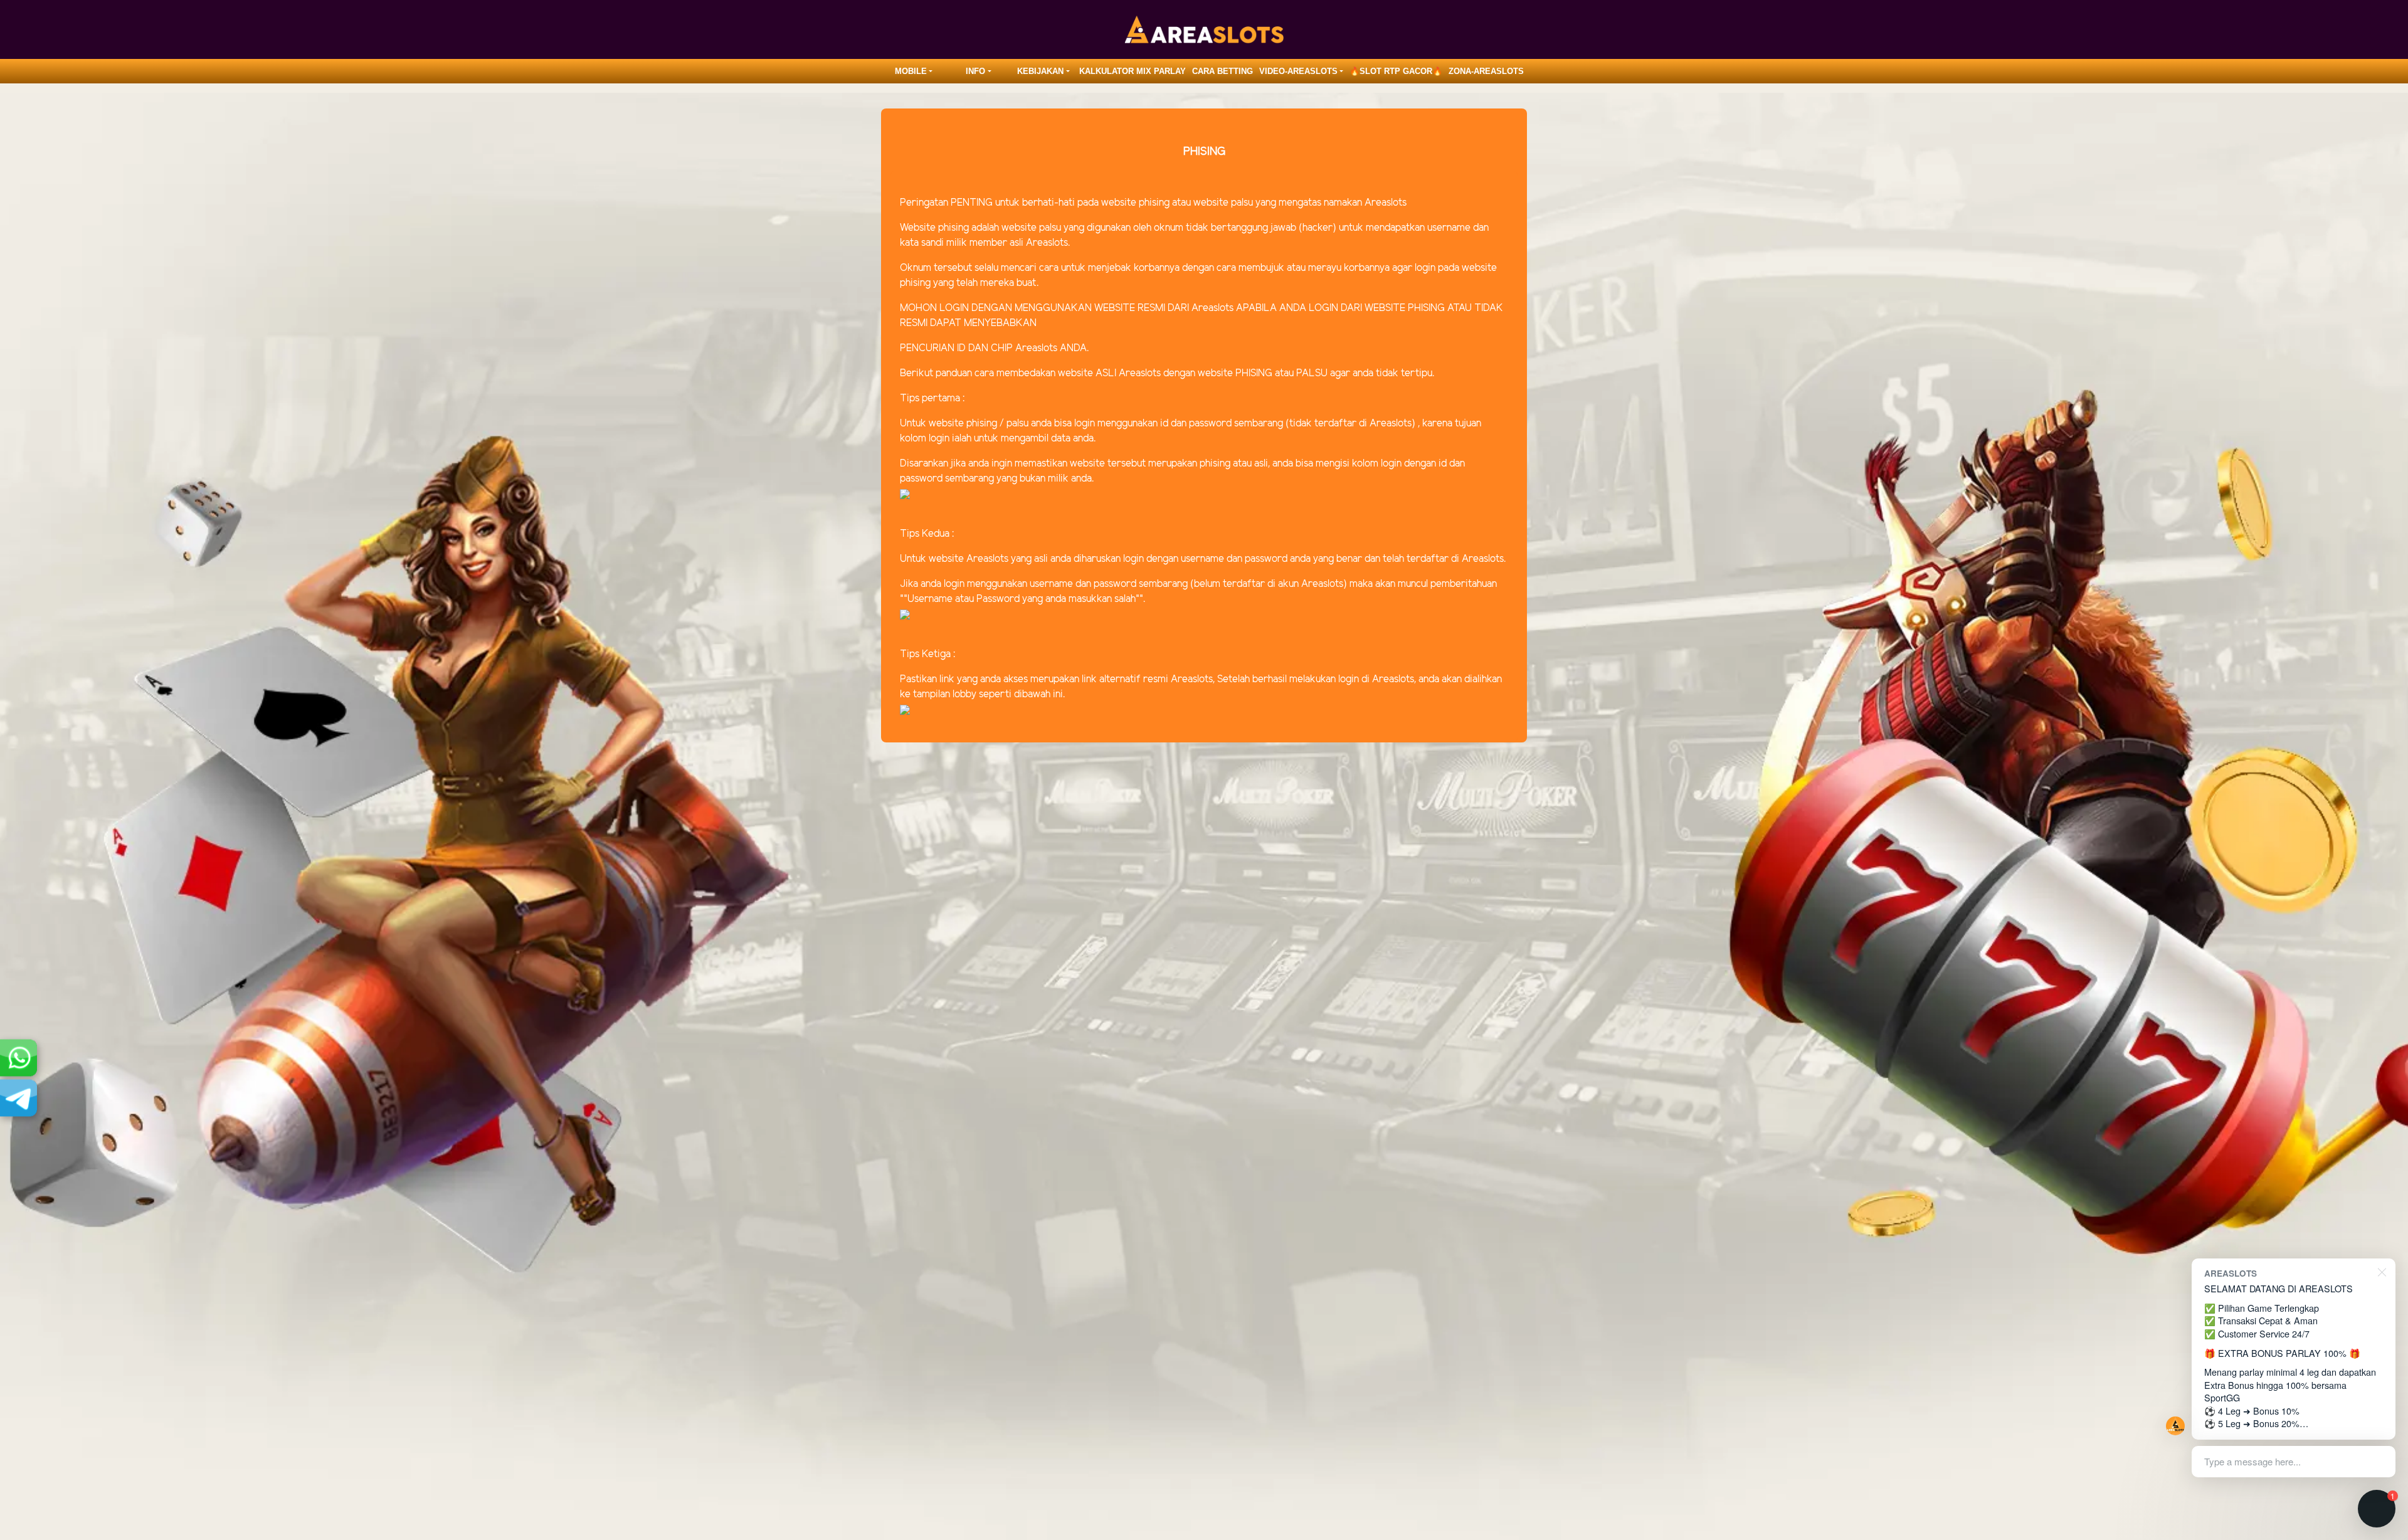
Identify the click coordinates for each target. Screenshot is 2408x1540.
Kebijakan (1040, 71)
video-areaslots (1298, 71)
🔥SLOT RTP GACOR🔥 (1396, 71)
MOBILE (911, 71)
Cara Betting (1222, 71)
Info (975, 71)
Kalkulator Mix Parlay (1133, 71)
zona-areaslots (1486, 71)
